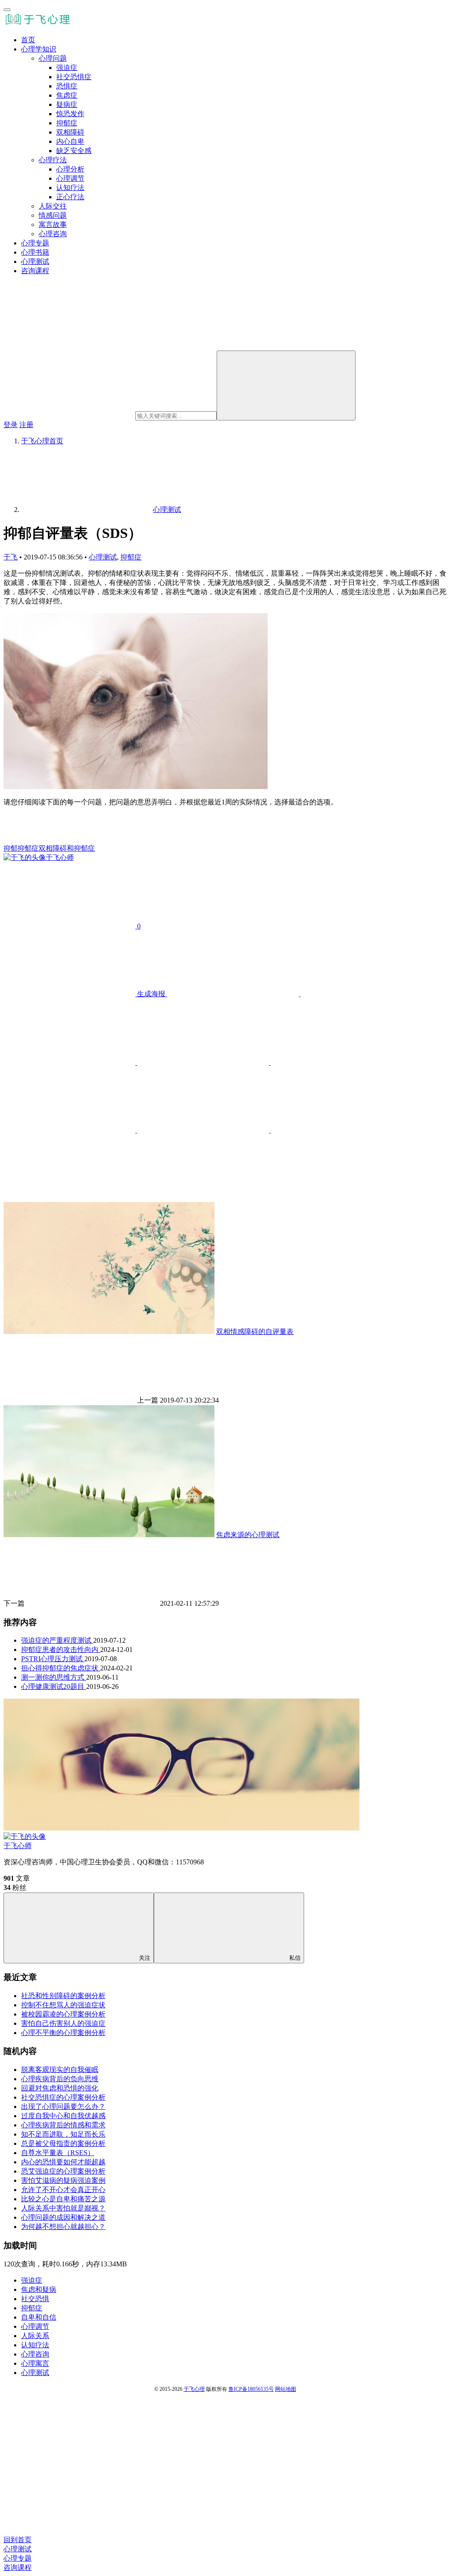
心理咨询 (53, 234)
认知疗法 (70, 188)
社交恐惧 (35, 2299)
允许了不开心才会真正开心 (63, 2190)
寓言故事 (53, 225)
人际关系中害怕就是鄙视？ (63, 2208)
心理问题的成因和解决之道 (63, 2217)
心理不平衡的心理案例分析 (63, 2033)
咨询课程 (35, 271)
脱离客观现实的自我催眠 (60, 2070)
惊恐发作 (70, 114)
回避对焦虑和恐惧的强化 (60, 2088)
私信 (295, 1958)
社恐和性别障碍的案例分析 (63, 1996)
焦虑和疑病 (39, 2289)
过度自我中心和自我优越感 (63, 2116)
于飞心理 (194, 2389)
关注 (145, 1958)
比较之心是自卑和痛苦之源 (63, 2199)
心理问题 (53, 58)
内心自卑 (70, 141)
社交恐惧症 (74, 77)
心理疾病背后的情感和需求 (63, 2125)
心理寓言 (35, 2363)
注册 (26, 425)
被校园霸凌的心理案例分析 (63, 2014)
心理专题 (35, 243)
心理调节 (70, 178)
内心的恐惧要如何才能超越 (63, 2162)
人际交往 (53, 206)
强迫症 (67, 68)
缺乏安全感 (74, 151)
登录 (11, 425)
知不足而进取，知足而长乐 (63, 2134)
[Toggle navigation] (7, 10)
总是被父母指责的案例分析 (63, 2143)
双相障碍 (70, 132)
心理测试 (35, 261)
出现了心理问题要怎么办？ (63, 2106)
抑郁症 (67, 123)
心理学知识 (39, 49)
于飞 (11, 557)
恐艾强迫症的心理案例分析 (63, 2171)
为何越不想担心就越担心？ (63, 2227)
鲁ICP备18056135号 (251, 2389)
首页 (28, 40)
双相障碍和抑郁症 (67, 848)
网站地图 (286, 2389)
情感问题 (53, 215)
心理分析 (70, 169)
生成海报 (151, 994)
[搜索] (286, 385)
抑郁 (11, 848)
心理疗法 (53, 160)
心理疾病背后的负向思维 (60, 2079)
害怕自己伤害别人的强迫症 (63, 2023)
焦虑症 (67, 95)
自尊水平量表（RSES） (58, 2153)
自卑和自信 (39, 2317)
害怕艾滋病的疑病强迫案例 (63, 2180)
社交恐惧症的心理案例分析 (63, 2097)
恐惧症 (67, 86)
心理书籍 (35, 252)
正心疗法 (70, 197)
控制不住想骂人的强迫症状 (63, 2005)
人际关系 (35, 2336)
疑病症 (67, 104)
